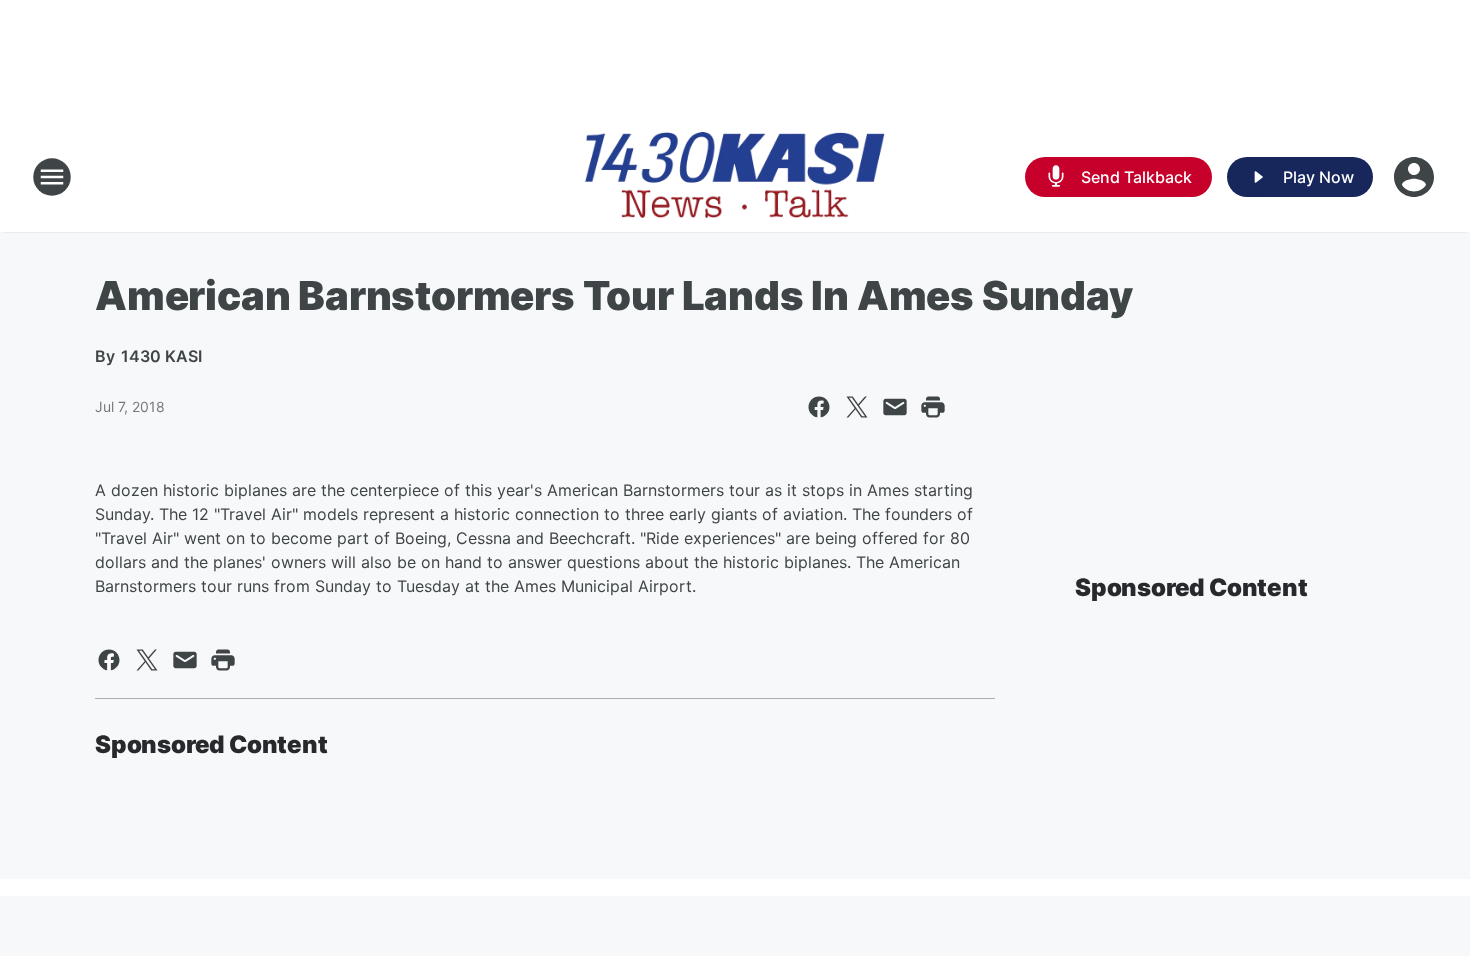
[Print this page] (933, 407)
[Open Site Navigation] (52, 177)
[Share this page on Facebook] (819, 407)
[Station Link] (735, 177)
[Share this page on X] (857, 407)
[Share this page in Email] (895, 407)
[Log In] (1416, 177)
